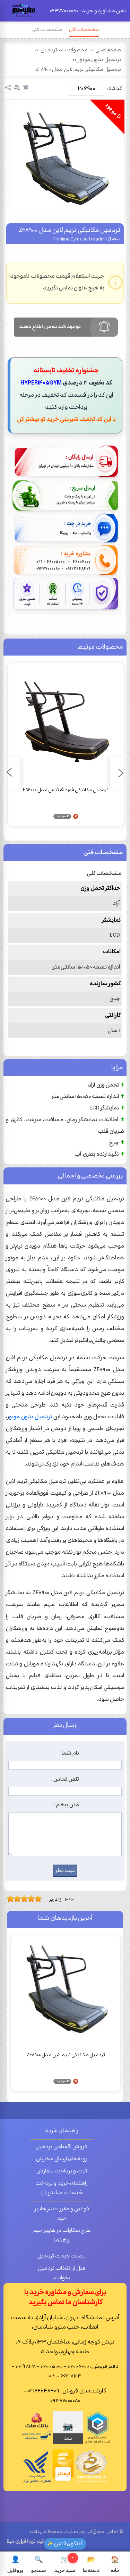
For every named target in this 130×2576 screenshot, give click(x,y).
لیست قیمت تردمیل (62, 2256)
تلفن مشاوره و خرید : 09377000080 (88, 11)
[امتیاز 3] (16, 1899)
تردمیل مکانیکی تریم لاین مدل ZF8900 (78, 70)
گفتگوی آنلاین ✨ (65, 2544)
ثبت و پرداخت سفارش (62, 2171)
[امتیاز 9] (36, 1899)
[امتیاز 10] (40, 1899)
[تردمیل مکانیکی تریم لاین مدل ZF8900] (65, 159)
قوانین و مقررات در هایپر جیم (62, 2214)
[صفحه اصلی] (24, 13)
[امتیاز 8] (33, 1899)
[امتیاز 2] (12, 1899)
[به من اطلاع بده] (26, 87)
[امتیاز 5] (23, 1899)
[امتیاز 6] (26, 1899)
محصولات (76, 50)
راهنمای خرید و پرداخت (62, 2183)
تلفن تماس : (65, 1779)
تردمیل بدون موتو (31, 1417)
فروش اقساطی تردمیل (62, 2147)
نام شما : (69, 1753)
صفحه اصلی (108, 50)
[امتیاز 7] (29, 1899)
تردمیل (49, 50)
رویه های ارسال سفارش (62, 2159)
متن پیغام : (67, 1805)
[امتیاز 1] (9, 1899)
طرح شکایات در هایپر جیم (62, 2231)
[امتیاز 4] (19, 1899)
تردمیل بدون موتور (99, 60)
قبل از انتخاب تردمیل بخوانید (62, 2273)
